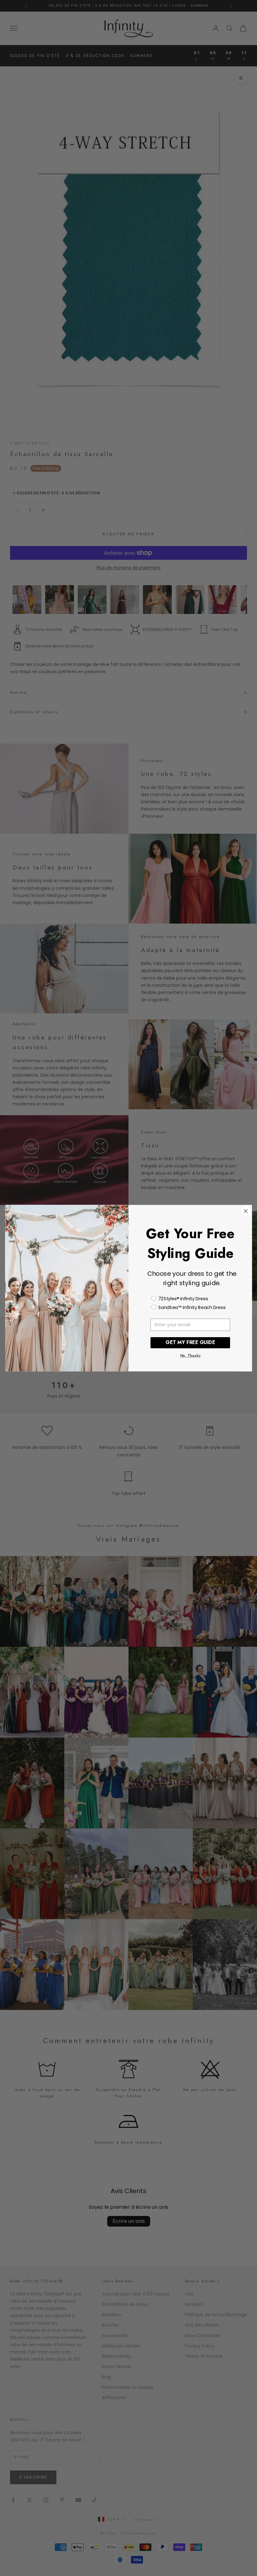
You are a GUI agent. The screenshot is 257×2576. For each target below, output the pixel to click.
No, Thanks (190, 1356)
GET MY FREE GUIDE (190, 1342)
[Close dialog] (246, 1211)
